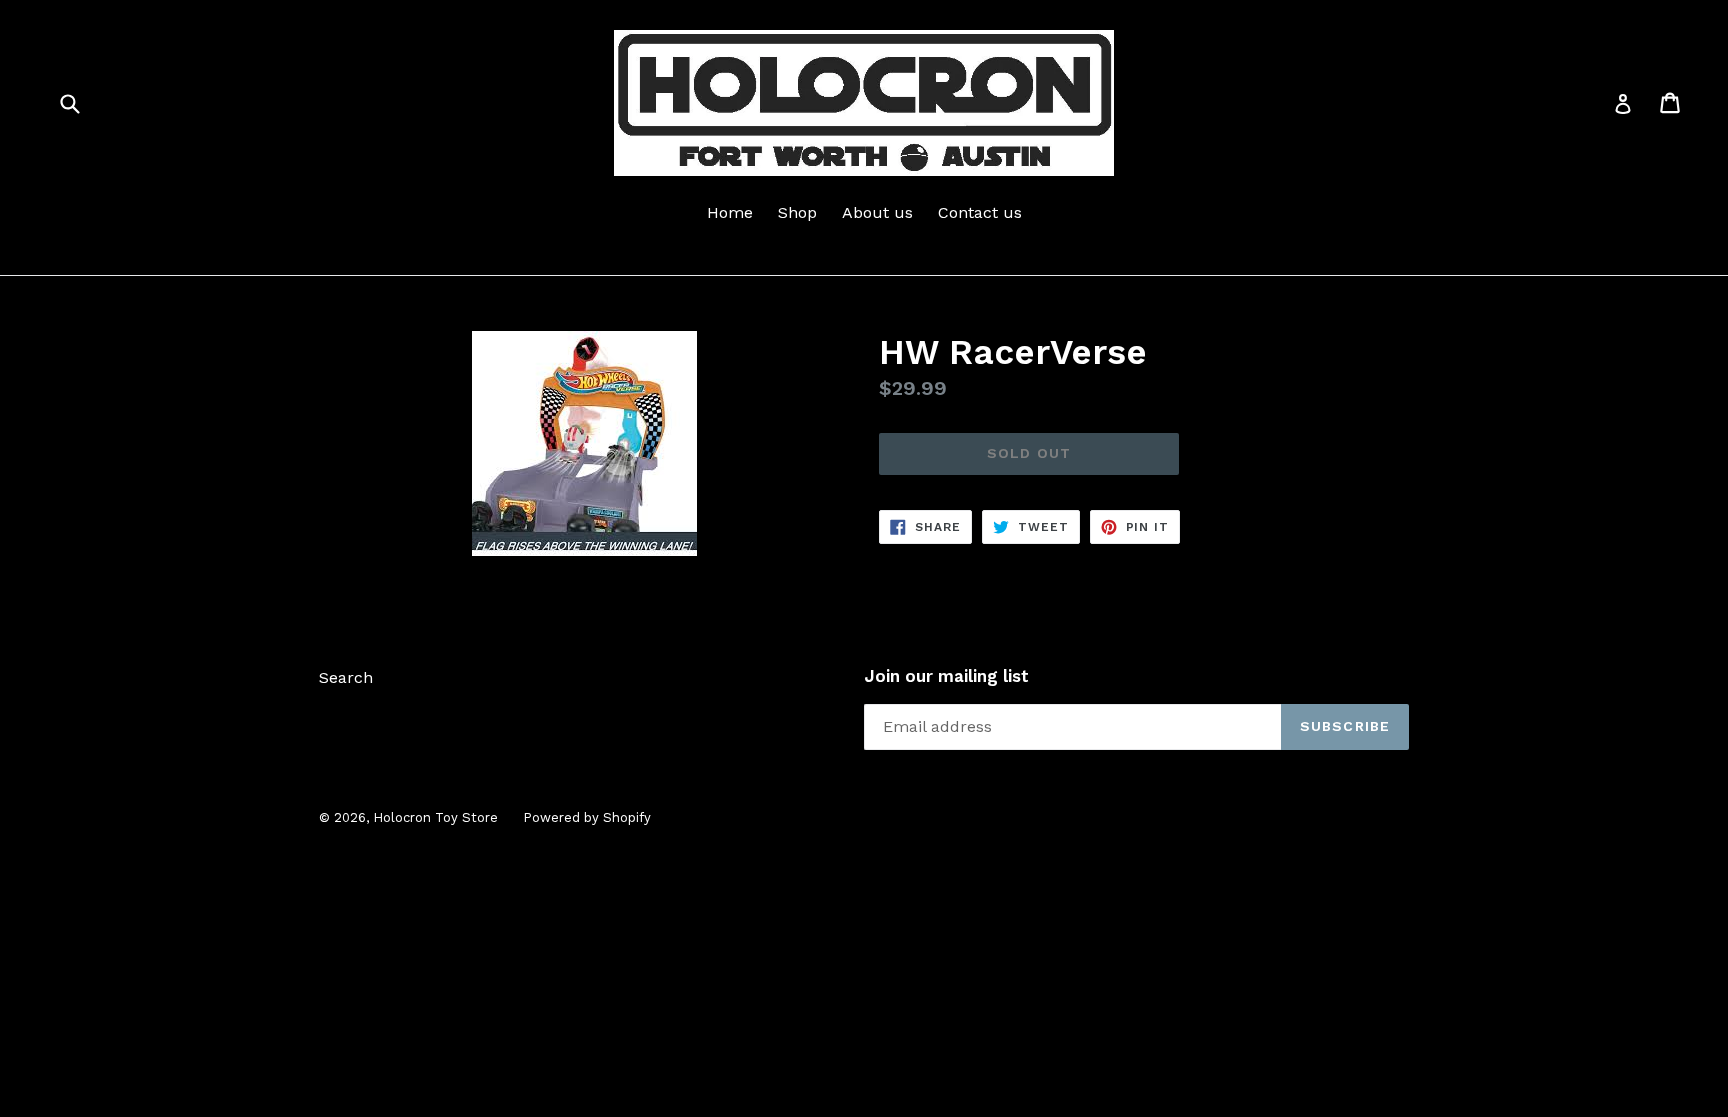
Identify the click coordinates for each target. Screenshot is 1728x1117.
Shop (797, 212)
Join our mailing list (946, 676)
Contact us (980, 212)
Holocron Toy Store (435, 817)
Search (346, 677)
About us (877, 212)
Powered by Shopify (587, 817)
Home (730, 212)
